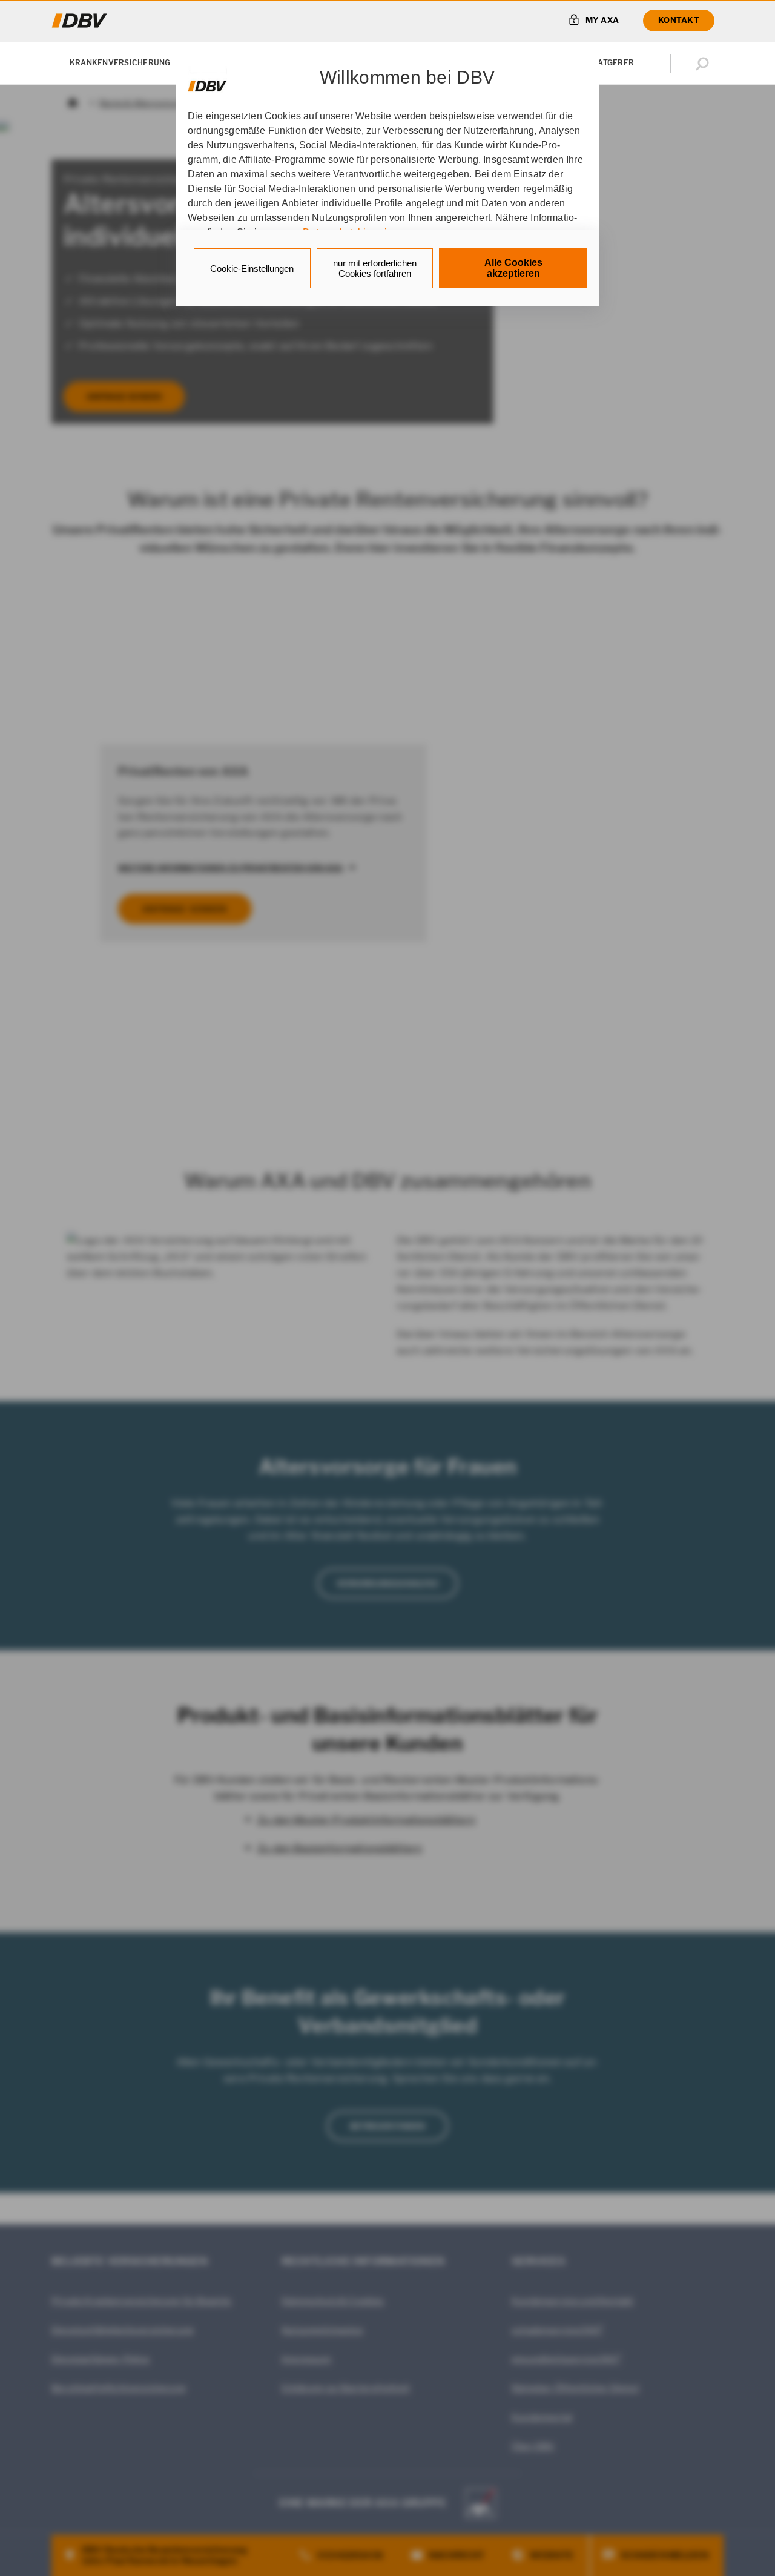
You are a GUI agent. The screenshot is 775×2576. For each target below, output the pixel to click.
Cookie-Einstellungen (252, 269)
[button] (705, 64)
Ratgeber (613, 63)
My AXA (602, 20)
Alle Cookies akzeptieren (513, 268)
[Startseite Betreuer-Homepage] (80, 21)
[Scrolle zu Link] (207, 80)
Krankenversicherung (120, 63)
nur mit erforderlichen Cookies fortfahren (375, 268)
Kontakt (679, 20)
